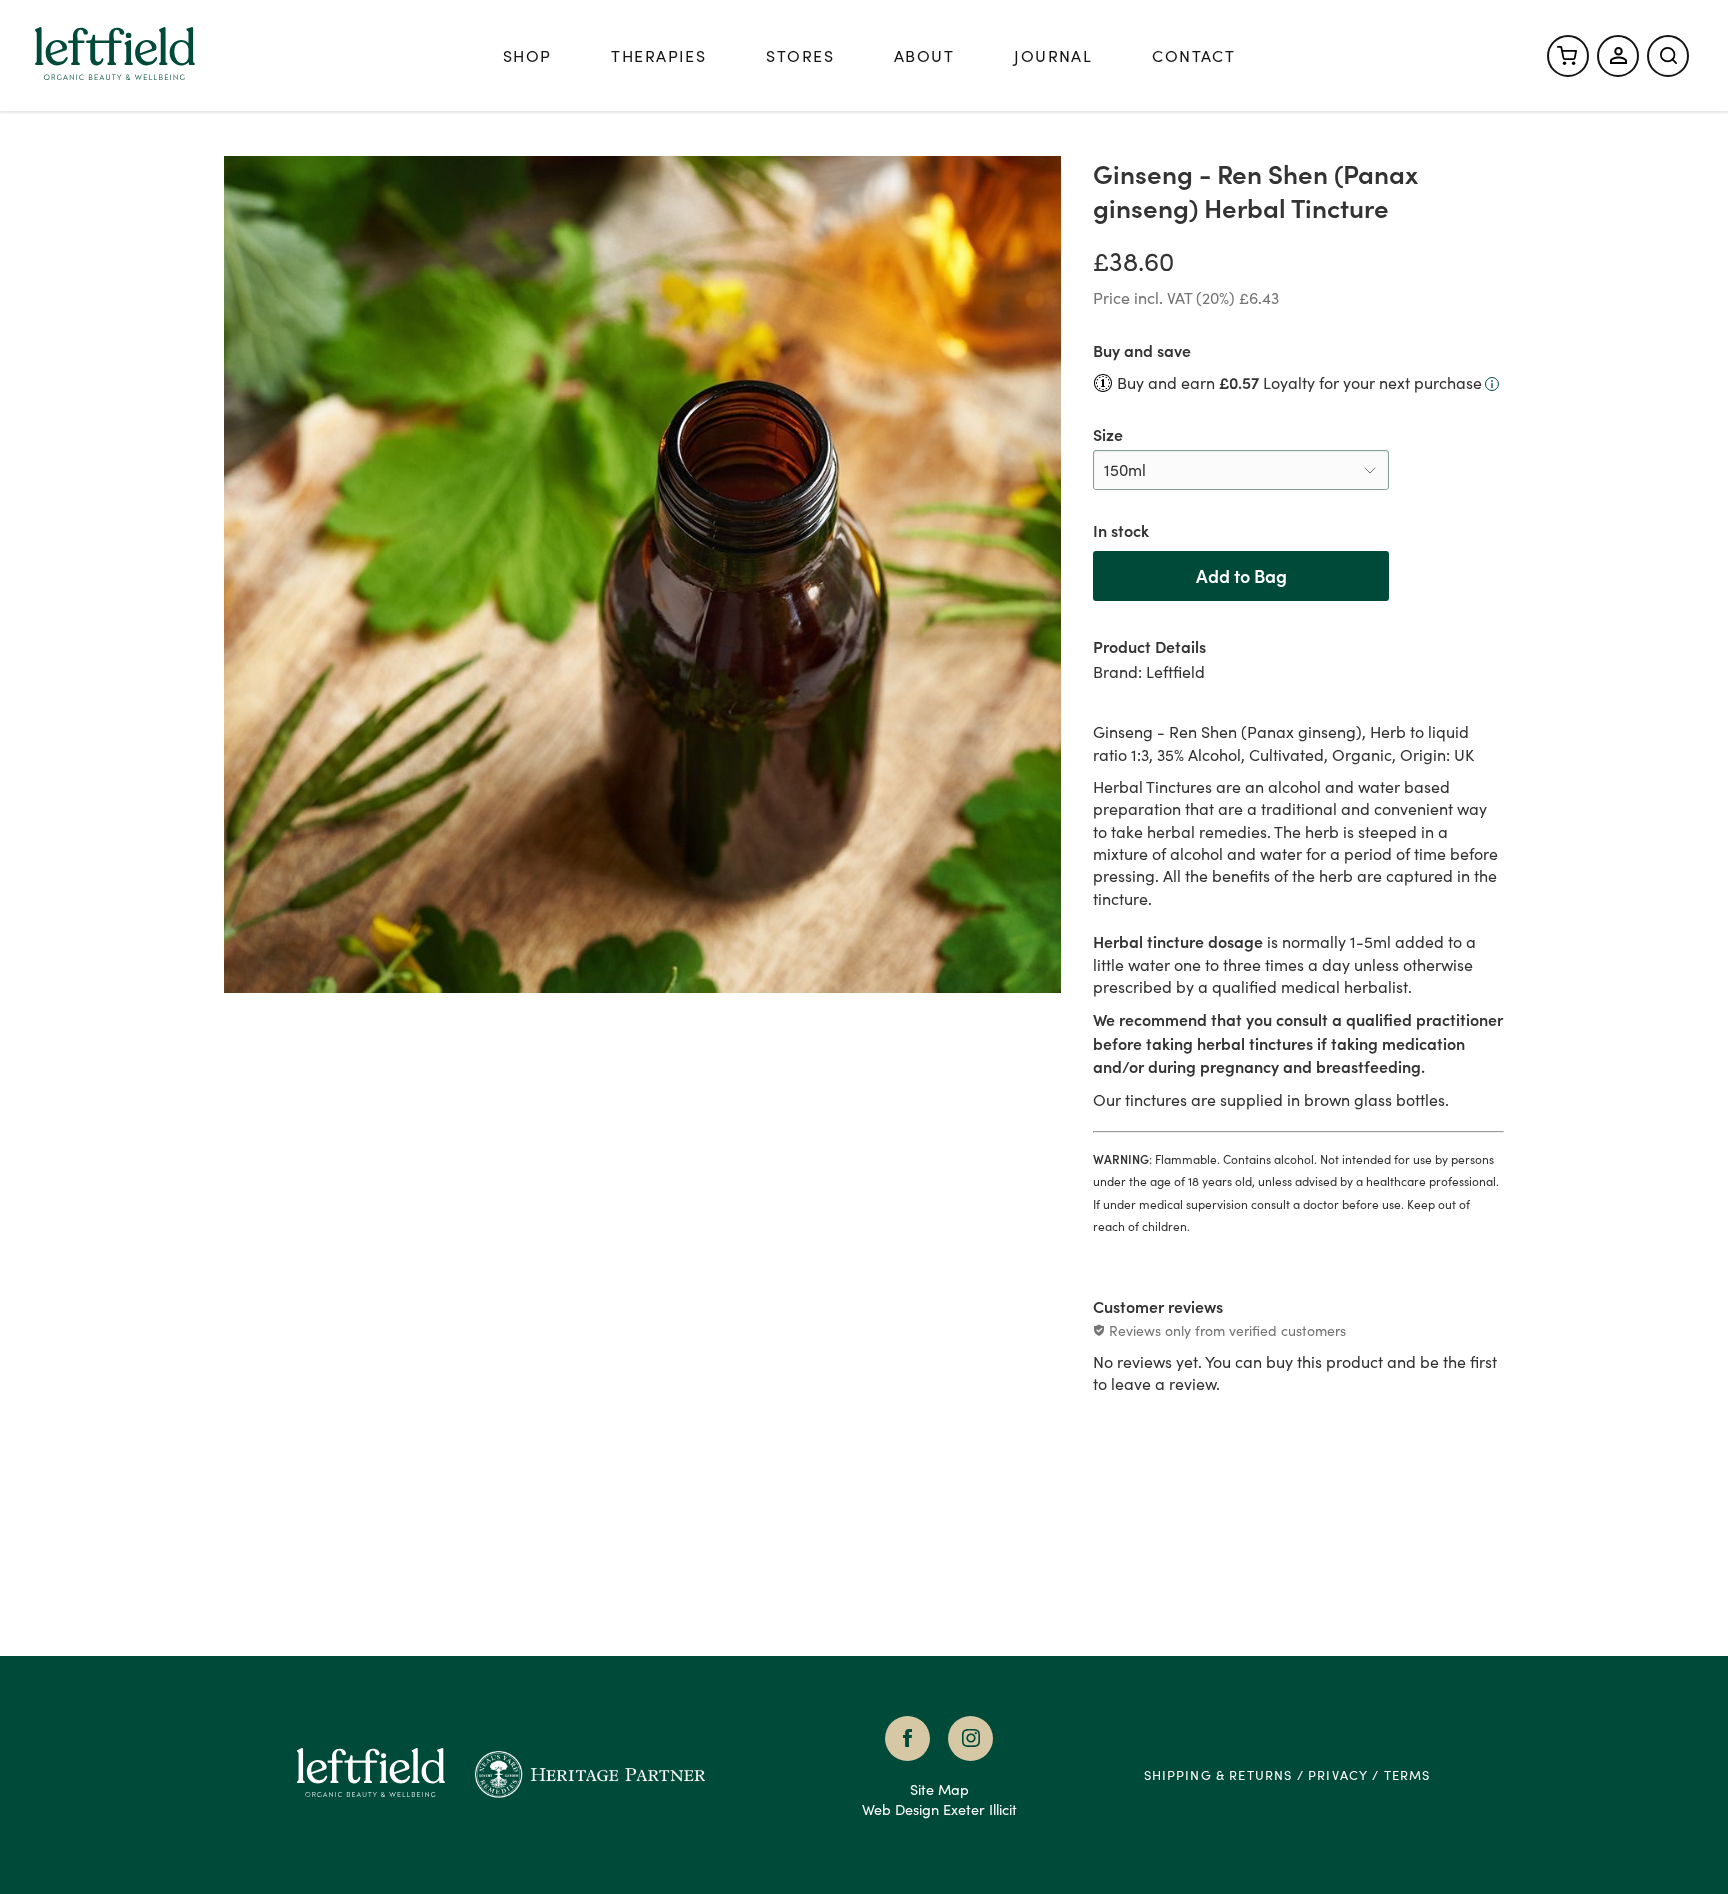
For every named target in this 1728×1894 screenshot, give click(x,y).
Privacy (1338, 1774)
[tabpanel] (1298, 1086)
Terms (1407, 1774)
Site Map (939, 1789)
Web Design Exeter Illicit (939, 1809)
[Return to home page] (385, 1774)
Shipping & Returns (1218, 1774)
